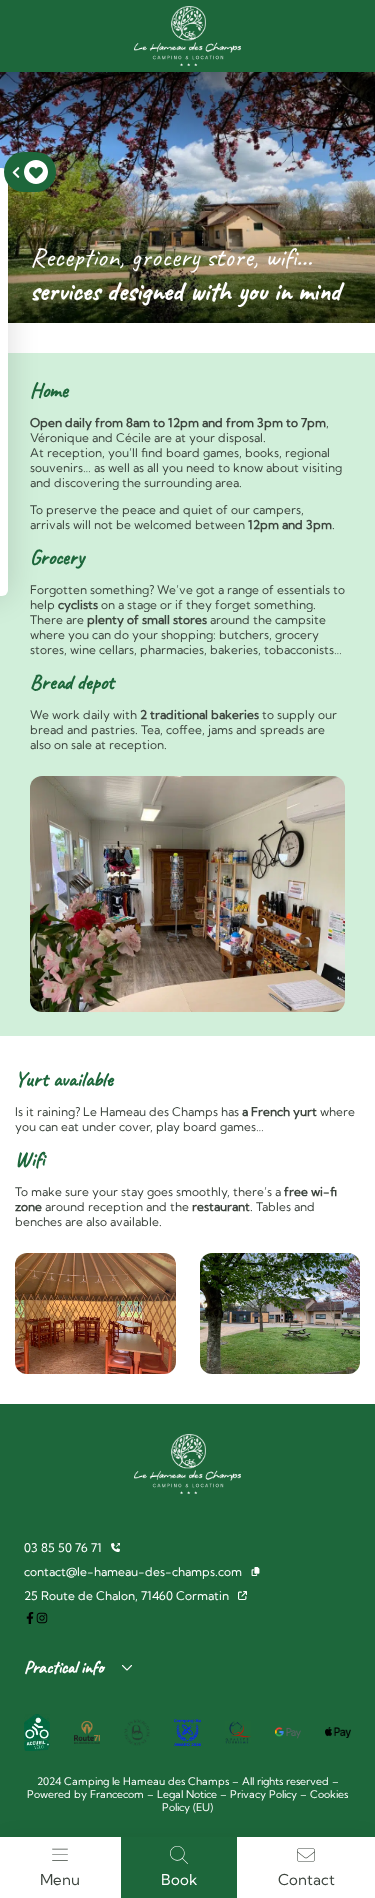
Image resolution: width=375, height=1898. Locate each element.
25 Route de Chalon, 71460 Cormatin (126, 1595)
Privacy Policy (263, 1794)
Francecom (117, 1794)
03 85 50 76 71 (63, 1547)
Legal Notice (187, 1794)
